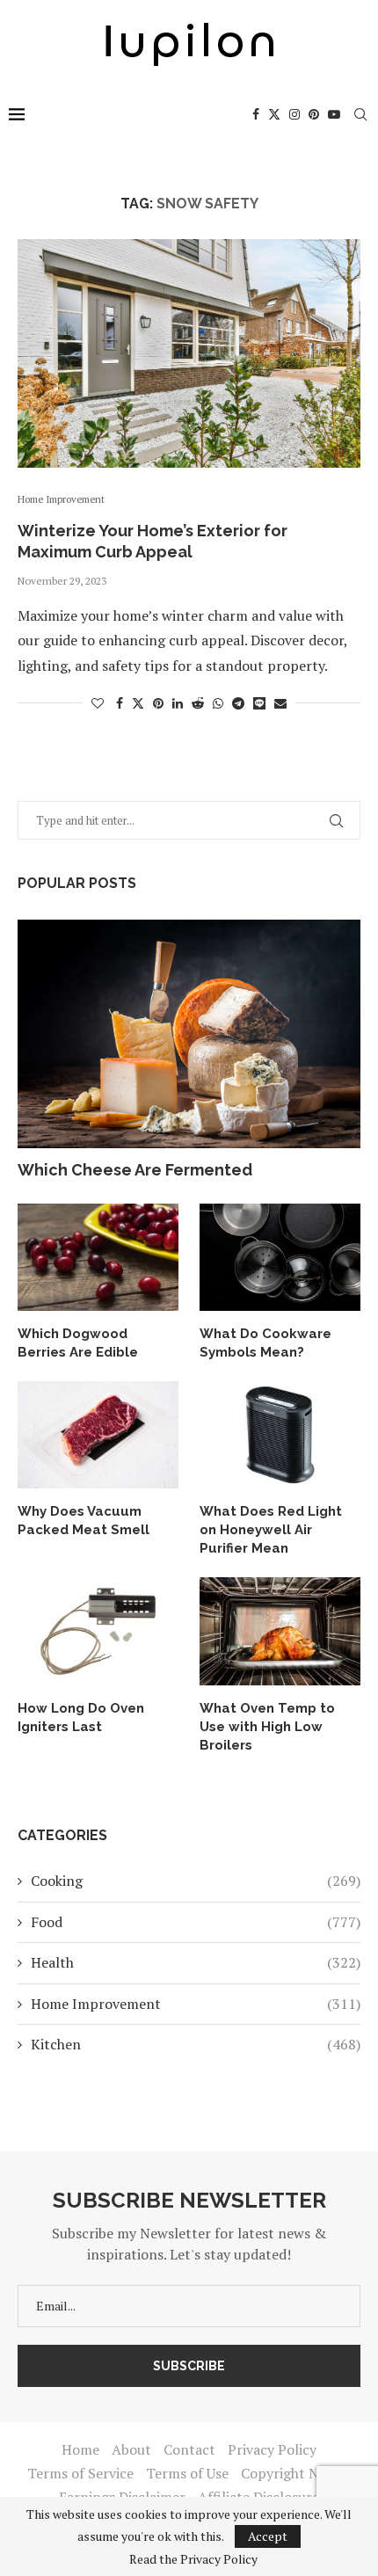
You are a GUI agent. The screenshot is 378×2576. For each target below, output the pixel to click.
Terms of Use (187, 2473)
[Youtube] (334, 114)
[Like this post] (98, 703)
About (131, 2449)
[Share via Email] (280, 703)
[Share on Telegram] (238, 703)
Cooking (196, 1881)
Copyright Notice (296, 2473)
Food (196, 1922)
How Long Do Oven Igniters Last (81, 1717)
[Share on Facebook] (120, 703)
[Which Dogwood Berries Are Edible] (98, 1257)
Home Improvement (196, 2004)
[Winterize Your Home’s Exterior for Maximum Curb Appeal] (189, 353)
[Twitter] (274, 114)
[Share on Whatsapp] (218, 703)
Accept (268, 2536)
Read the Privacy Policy (193, 2559)
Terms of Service (80, 2473)
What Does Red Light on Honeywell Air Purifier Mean (271, 1530)
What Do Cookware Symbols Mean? (265, 1343)
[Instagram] (294, 114)
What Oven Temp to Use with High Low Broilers (267, 1727)
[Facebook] (256, 114)
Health (196, 1962)
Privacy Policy (272, 2449)
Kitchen (196, 2044)
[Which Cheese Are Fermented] (189, 1034)
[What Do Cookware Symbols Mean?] (280, 1257)
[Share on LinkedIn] (178, 703)
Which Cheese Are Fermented (135, 1170)
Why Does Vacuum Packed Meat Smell (84, 1521)
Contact (189, 2449)
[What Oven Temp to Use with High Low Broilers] (280, 1631)
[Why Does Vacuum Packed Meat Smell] (98, 1435)
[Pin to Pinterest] (158, 703)
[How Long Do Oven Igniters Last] (98, 1631)
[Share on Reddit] (198, 703)
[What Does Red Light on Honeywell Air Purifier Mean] (280, 1435)
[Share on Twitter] (138, 703)
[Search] (360, 114)
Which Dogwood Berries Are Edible (78, 1343)
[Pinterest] (314, 114)
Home (80, 2449)
